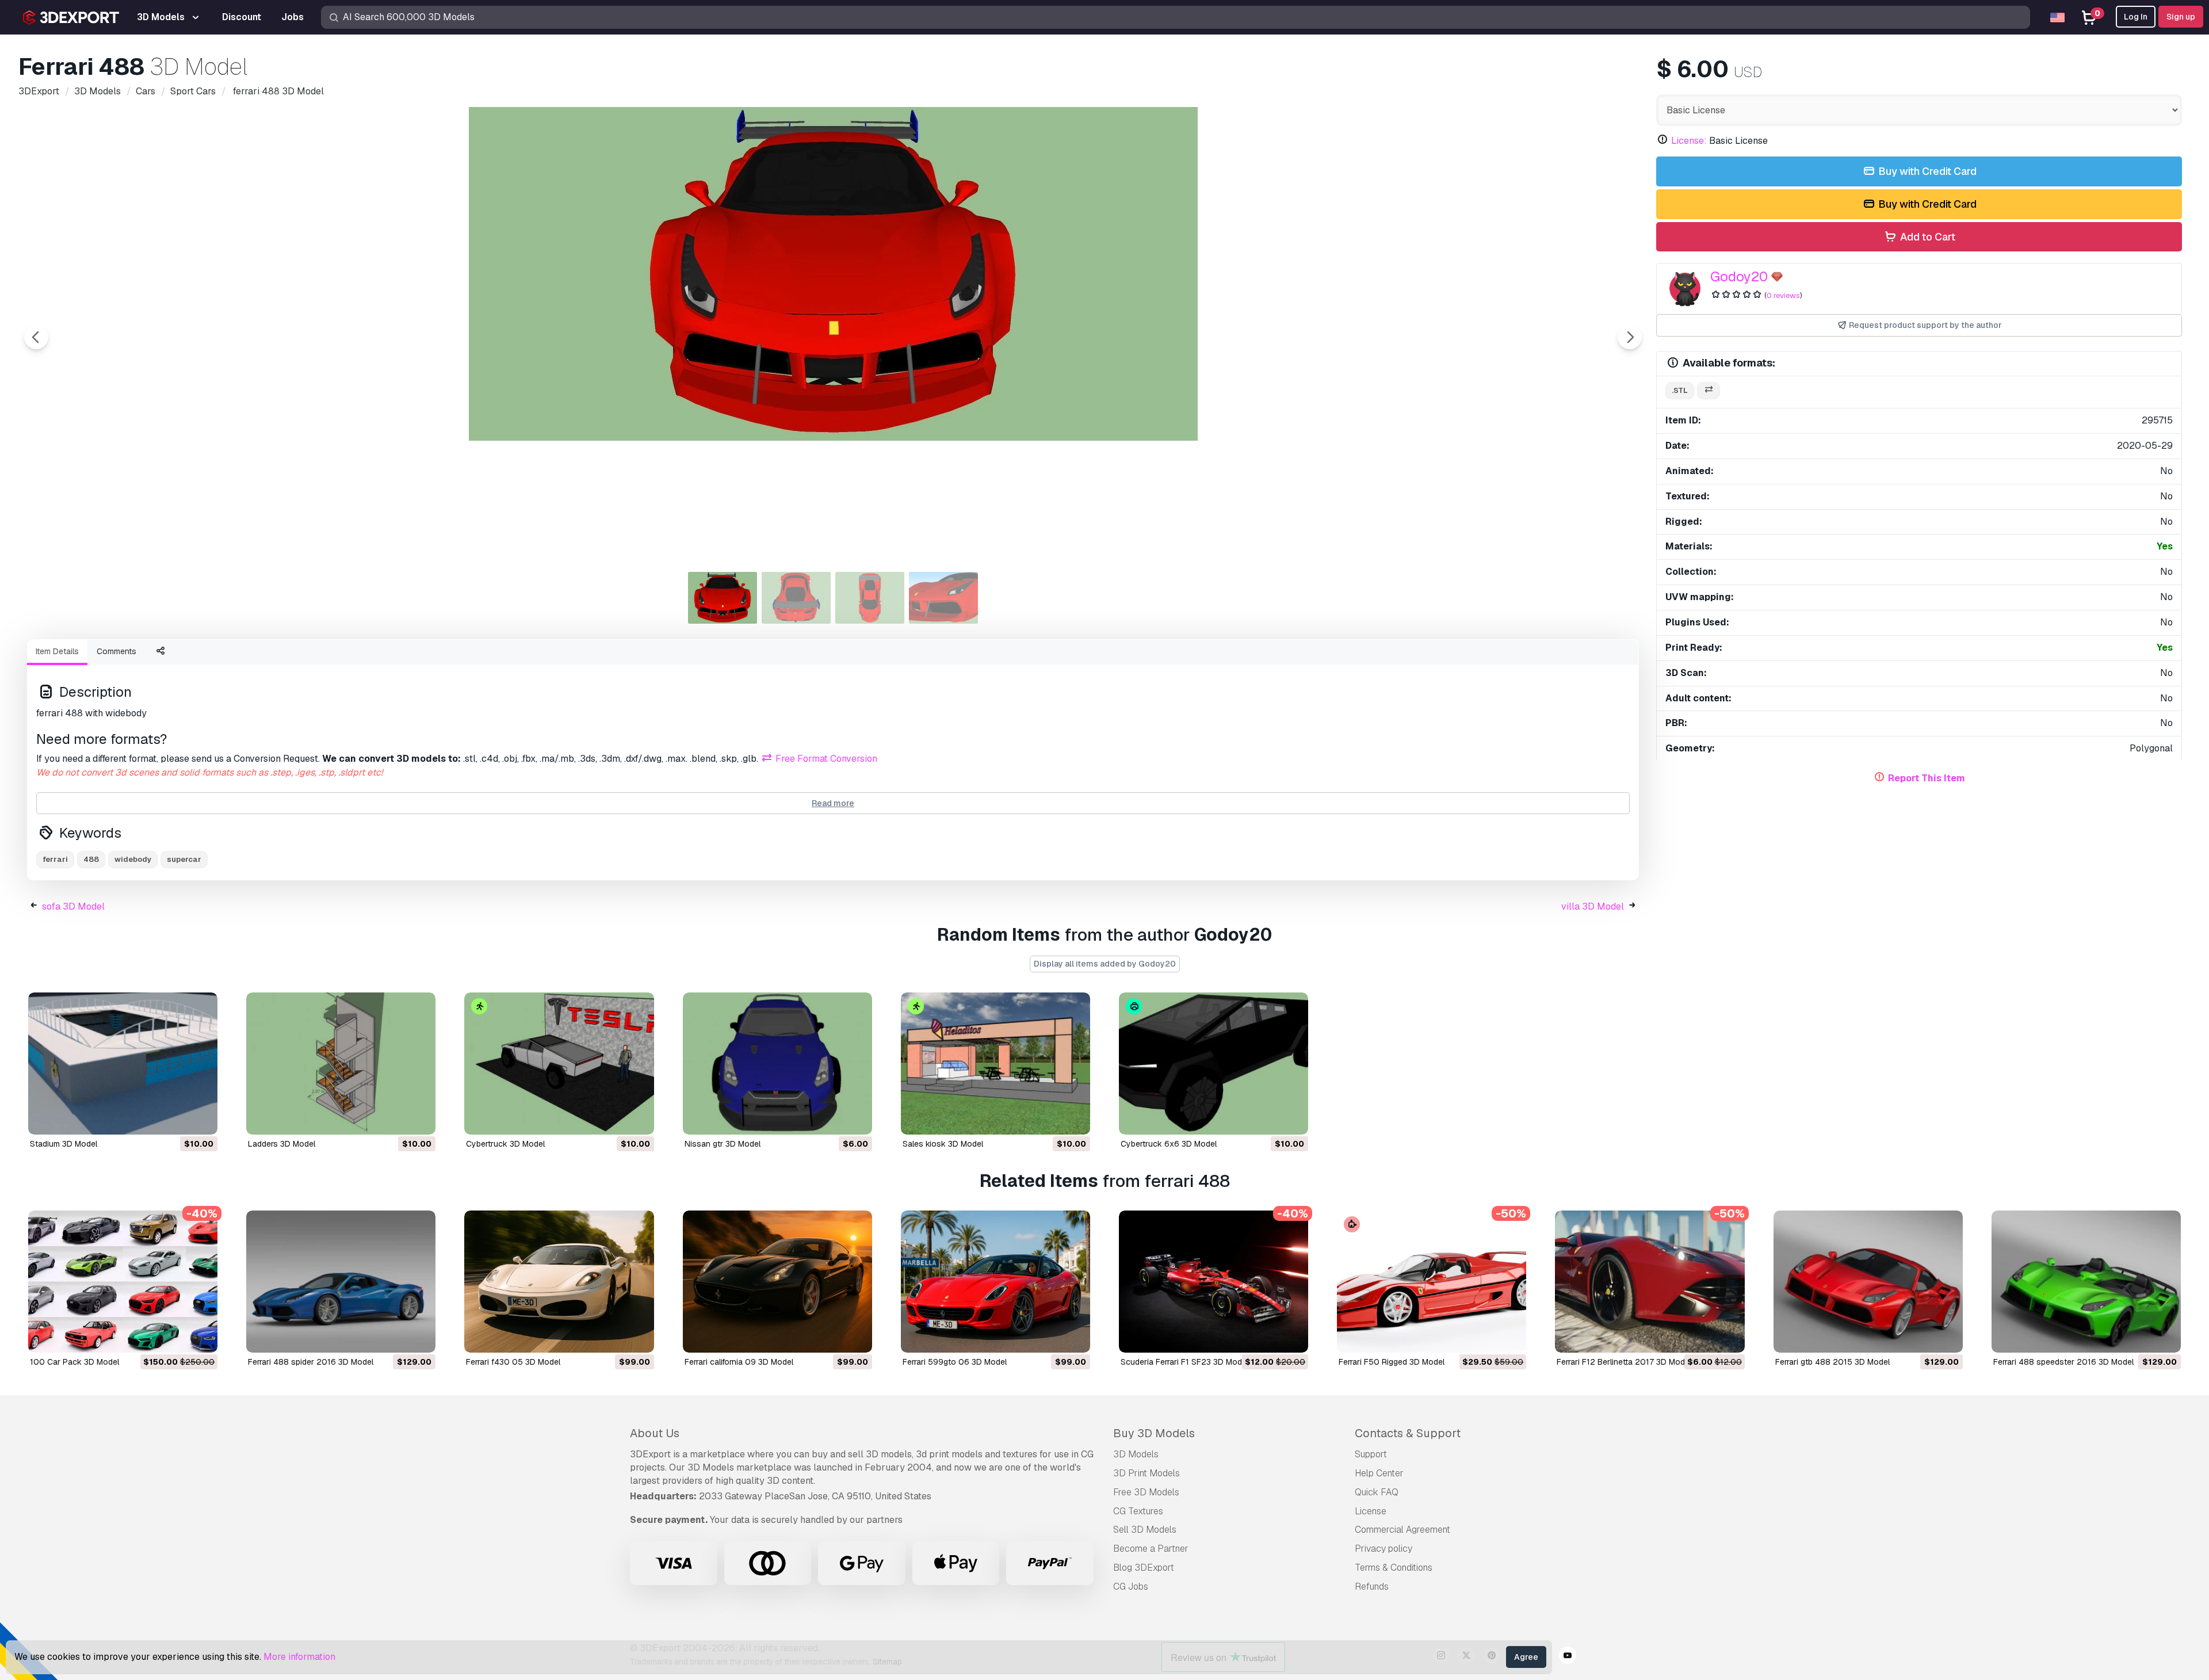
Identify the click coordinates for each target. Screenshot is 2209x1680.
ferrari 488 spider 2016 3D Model (311, 1362)
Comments (116, 651)
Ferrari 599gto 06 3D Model (955, 1362)
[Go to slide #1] (723, 598)
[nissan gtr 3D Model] (777, 1064)
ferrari (55, 859)
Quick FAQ (1377, 1492)
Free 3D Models (1146, 1492)
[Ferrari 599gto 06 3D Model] (995, 1282)
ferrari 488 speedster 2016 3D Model (2063, 1362)
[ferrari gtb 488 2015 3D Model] (1868, 1282)
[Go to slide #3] (870, 598)
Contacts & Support (1408, 1433)
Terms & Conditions (1394, 1568)
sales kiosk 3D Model (943, 1144)
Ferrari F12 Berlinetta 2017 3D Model (1624, 1362)
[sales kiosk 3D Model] (995, 1064)
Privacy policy (1384, 1549)
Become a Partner (1151, 1549)
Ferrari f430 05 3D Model (513, 1362)
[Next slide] (1630, 337)
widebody (133, 859)
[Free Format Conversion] (1709, 391)
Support (1371, 1454)
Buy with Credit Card (1926, 171)
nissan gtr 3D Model (723, 1144)
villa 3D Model (1593, 906)
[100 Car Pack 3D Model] (123, 1282)
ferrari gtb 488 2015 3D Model (1832, 1362)
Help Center (1379, 1473)
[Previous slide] (36, 337)
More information (299, 1657)
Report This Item (1927, 778)
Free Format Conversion (825, 759)
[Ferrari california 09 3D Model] (777, 1282)
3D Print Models (1146, 1473)
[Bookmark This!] (201, 1118)
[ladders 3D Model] (341, 1064)
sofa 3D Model (73, 906)
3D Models (1136, 1454)
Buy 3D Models (1154, 1433)
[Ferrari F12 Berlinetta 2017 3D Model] (1650, 1282)
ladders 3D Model (282, 1144)
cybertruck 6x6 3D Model (1169, 1144)
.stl (1680, 390)
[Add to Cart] (177, 1118)
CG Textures (1138, 1511)
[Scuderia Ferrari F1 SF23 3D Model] (1214, 1282)
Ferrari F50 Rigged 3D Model (1392, 1362)
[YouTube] (1568, 1657)
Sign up (2181, 17)
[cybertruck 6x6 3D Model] (1214, 1064)
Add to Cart (1927, 237)
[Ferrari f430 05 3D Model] (559, 1282)
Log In (2136, 17)
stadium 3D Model (64, 1144)
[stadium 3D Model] (123, 1064)
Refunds (1372, 1587)
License (1371, 1511)
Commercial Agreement (1402, 1530)
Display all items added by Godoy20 (1105, 964)
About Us (655, 1433)
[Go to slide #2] (796, 598)
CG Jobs (1131, 1587)
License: (1689, 141)
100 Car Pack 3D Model (74, 1362)
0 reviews (1783, 295)
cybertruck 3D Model (505, 1144)
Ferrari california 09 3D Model (739, 1362)
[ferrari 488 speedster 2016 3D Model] (2086, 1282)
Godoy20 (1739, 276)
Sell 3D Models (1145, 1530)
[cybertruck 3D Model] (559, 1064)
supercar (184, 859)
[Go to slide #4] (943, 598)
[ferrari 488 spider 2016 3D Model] (341, 1282)
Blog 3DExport (1144, 1568)
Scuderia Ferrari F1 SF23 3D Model (1184, 1362)
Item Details (57, 651)
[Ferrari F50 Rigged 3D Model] (1432, 1282)
